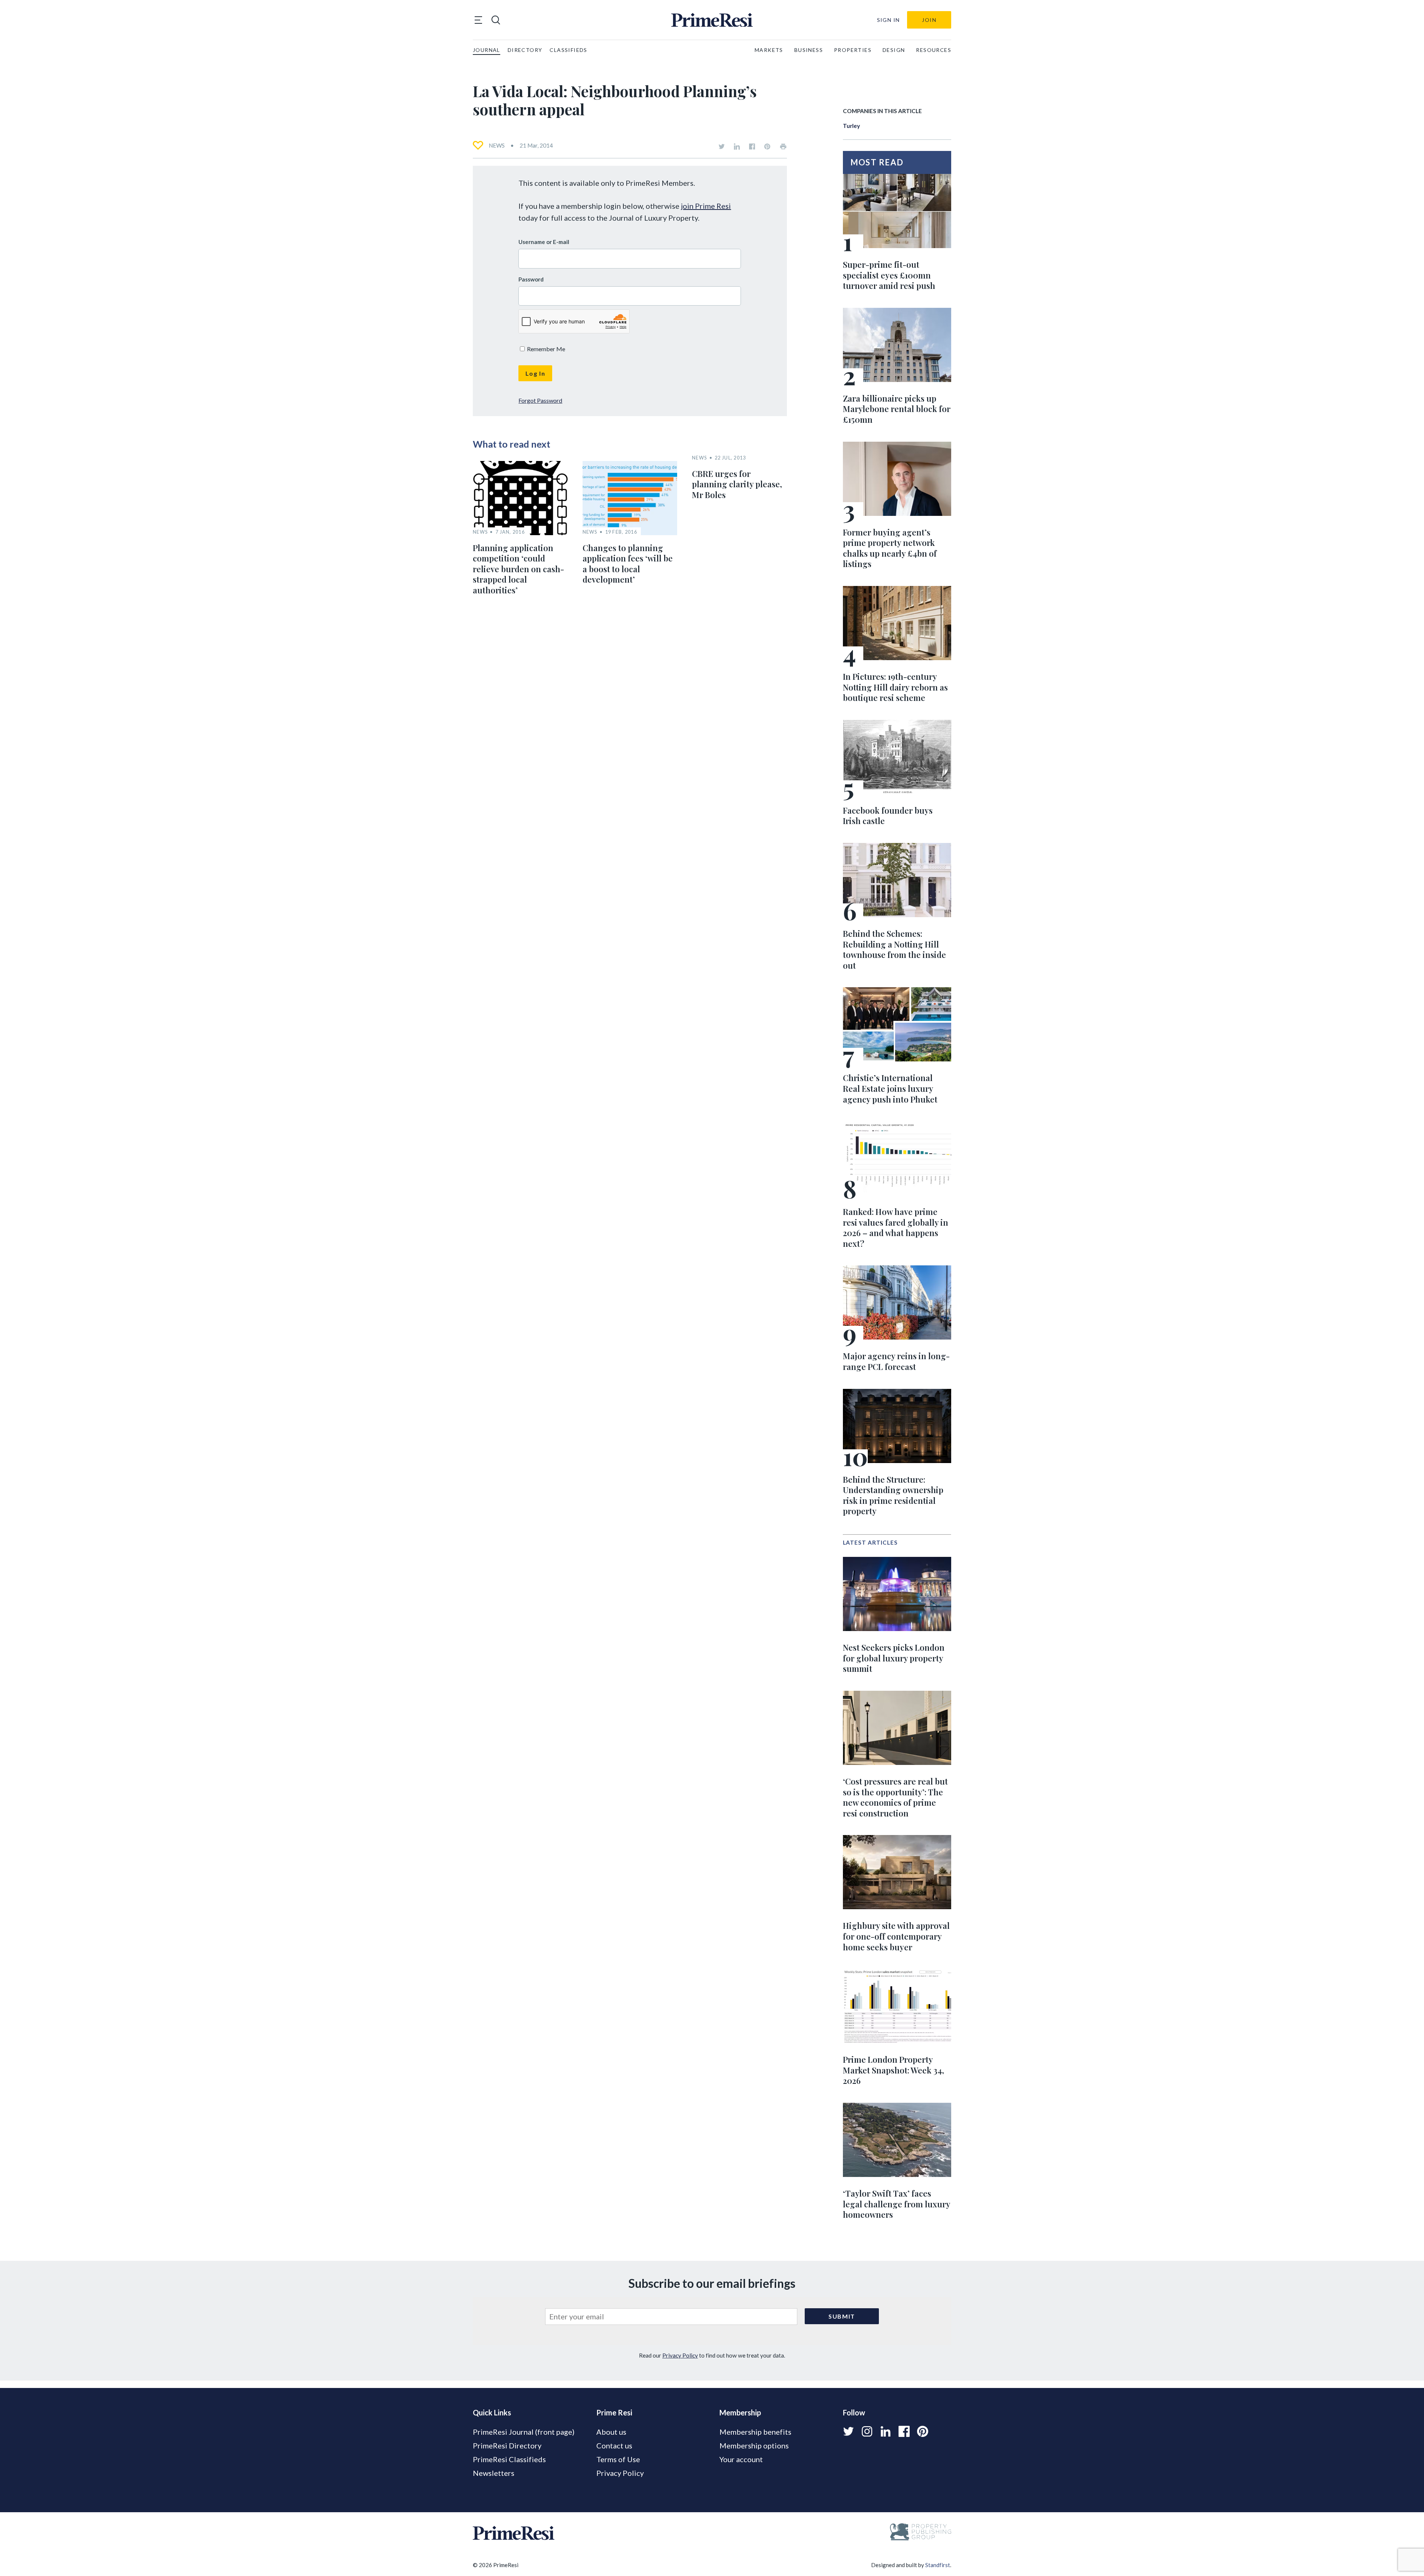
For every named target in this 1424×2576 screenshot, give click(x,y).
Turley (851, 126)
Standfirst (938, 2565)
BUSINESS (809, 50)
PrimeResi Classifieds (509, 2459)
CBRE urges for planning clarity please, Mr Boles (737, 484)
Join (929, 20)
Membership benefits (755, 2432)
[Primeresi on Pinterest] (767, 146)
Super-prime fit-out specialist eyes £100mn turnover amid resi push (889, 275)
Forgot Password (540, 400)
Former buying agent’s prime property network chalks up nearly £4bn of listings (890, 548)
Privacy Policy (680, 2355)
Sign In (889, 20)
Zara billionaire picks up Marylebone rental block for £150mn (897, 409)
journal (487, 50)
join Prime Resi (706, 206)
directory (525, 50)
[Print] (783, 146)
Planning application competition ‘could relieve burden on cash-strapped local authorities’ (518, 569)
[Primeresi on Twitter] (722, 146)
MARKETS (769, 50)
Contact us (614, 2445)
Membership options (754, 2445)
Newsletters (494, 2473)
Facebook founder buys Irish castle (888, 816)
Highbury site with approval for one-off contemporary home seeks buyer (896, 1936)
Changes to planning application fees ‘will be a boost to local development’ (628, 564)
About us (611, 2432)
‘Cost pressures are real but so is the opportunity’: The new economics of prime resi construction (895, 1797)
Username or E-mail (544, 242)
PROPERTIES (853, 50)
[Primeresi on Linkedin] (737, 146)
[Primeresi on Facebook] (752, 146)
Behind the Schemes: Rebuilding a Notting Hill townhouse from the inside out (894, 949)
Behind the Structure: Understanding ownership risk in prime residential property (893, 1495)
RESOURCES (934, 50)
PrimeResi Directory (507, 2445)
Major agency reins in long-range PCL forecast (896, 1361)
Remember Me (545, 349)
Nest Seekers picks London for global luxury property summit (894, 1658)
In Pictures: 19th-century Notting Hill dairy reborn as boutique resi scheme (895, 687)
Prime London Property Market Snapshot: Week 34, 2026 (894, 2070)
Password (531, 279)
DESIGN (894, 50)
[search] (496, 20)
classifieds (568, 50)
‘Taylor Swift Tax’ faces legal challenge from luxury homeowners (896, 2204)
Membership (740, 2412)
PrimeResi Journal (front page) (524, 2432)
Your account (741, 2459)
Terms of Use (618, 2459)
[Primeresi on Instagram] (867, 2431)
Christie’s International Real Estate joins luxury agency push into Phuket (890, 1088)
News (497, 145)
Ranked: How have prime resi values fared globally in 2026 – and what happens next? (896, 1228)
